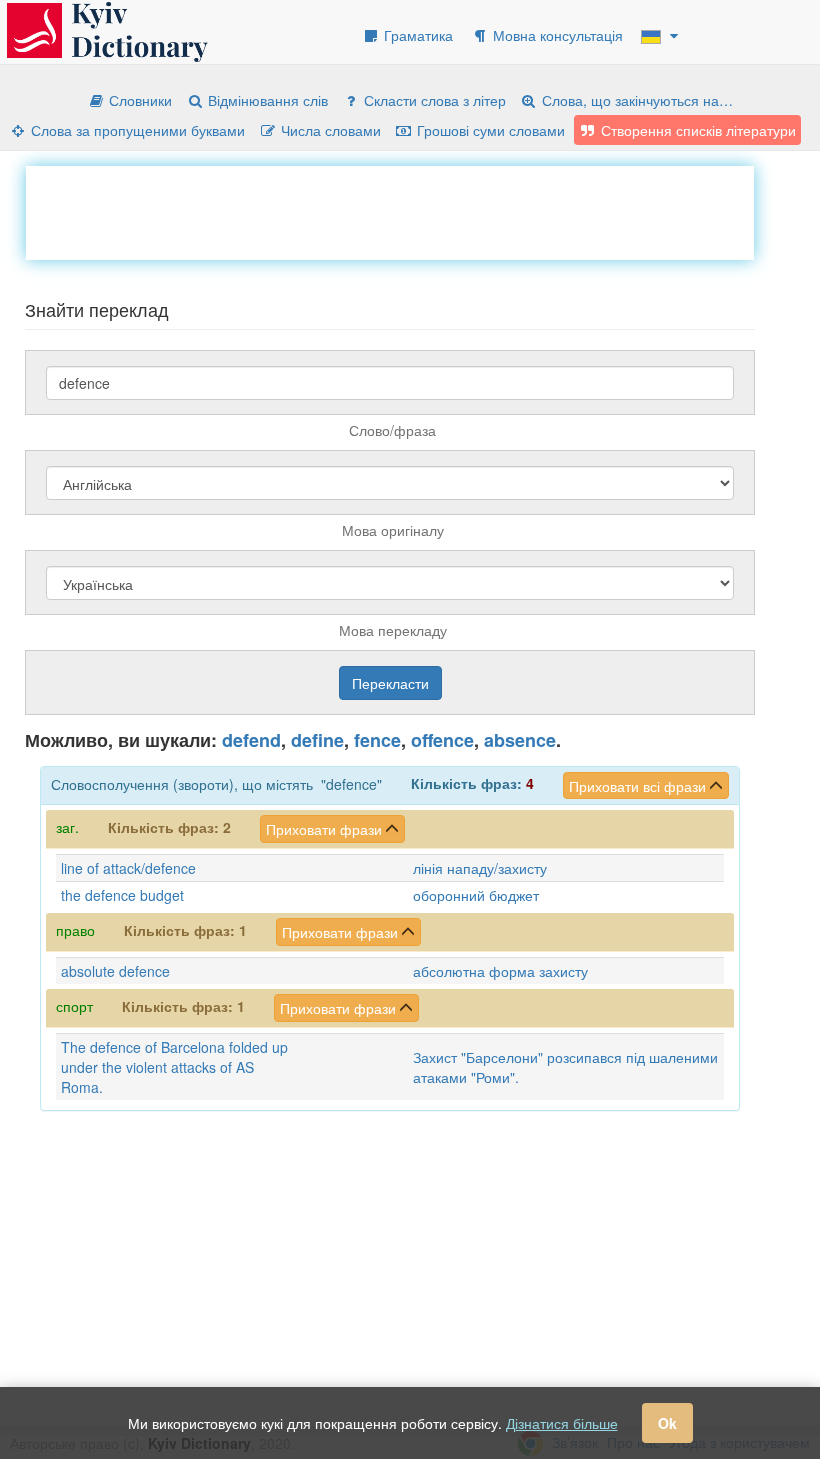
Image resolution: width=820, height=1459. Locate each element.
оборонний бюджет (476, 895)
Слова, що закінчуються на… (635, 100)
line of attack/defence (128, 868)
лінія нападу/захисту (480, 868)
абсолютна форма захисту (500, 971)
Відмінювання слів (266, 100)
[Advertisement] (390, 211)
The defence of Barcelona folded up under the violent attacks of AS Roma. (174, 1067)
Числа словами (329, 130)
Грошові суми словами (489, 130)
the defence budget (122, 895)
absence (520, 740)
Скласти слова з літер (433, 100)
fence (377, 740)
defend (251, 740)
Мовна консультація (556, 35)
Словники (138, 100)
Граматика (416, 35)
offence (442, 740)
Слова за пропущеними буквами (136, 130)
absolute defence (115, 971)
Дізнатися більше (562, 1423)
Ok (667, 1423)
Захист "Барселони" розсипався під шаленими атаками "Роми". (565, 1067)
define (317, 740)
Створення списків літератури (696, 130)
